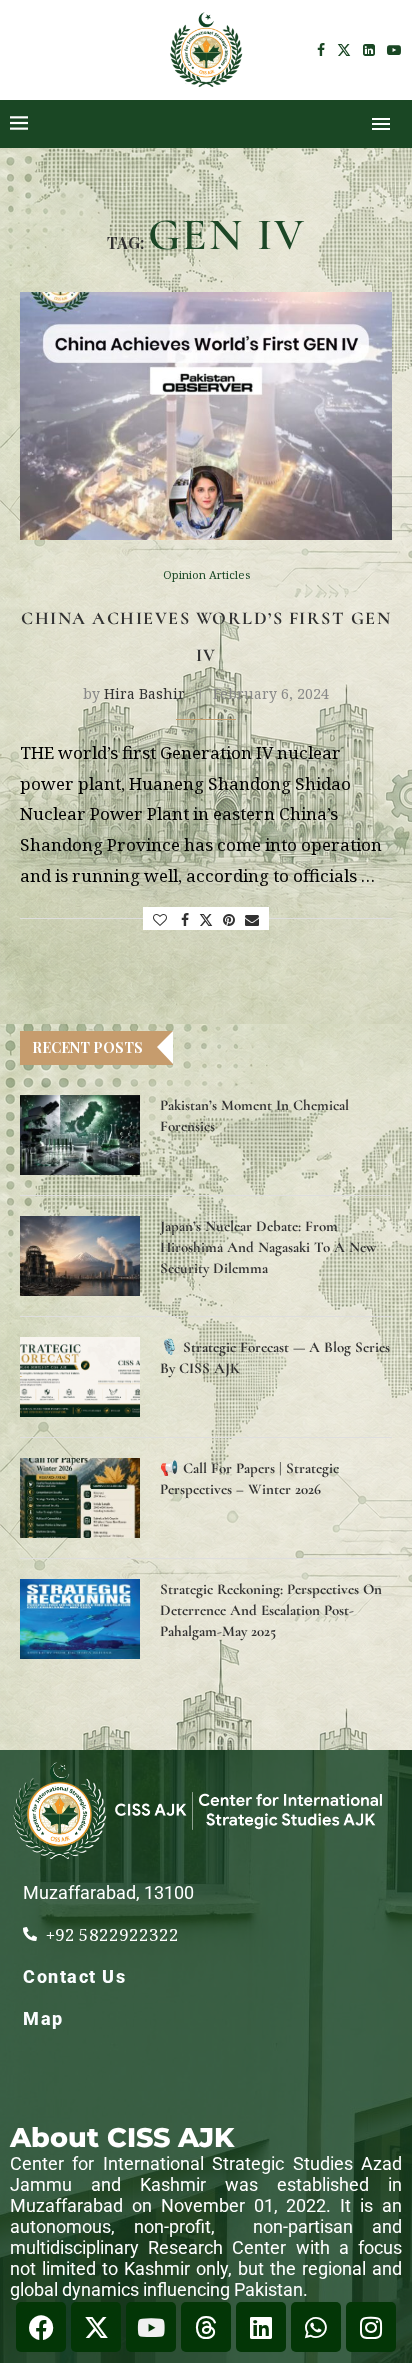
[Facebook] (321, 50)
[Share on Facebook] (185, 919)
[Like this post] (160, 919)
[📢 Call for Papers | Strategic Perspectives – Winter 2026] (80, 1498)
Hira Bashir (144, 693)
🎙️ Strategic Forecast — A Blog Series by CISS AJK (275, 1357)
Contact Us (74, 1976)
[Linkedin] (369, 50)
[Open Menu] (381, 124)
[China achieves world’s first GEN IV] (206, 416)
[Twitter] (344, 50)
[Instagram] (371, 2327)
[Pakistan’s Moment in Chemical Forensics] (80, 1135)
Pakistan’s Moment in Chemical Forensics (254, 1115)
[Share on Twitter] (206, 919)
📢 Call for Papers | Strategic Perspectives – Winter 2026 (249, 1478)
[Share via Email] (252, 919)
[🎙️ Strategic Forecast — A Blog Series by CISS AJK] (80, 1377)
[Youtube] (394, 50)
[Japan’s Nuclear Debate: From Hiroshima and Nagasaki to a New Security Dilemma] (80, 1256)
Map (43, 2018)
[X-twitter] (96, 2327)
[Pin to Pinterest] (229, 919)
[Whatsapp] (316, 2327)
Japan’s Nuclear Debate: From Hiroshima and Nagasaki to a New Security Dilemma (268, 1247)
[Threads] (206, 2327)
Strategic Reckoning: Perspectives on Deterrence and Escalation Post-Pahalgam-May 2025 (271, 1610)
